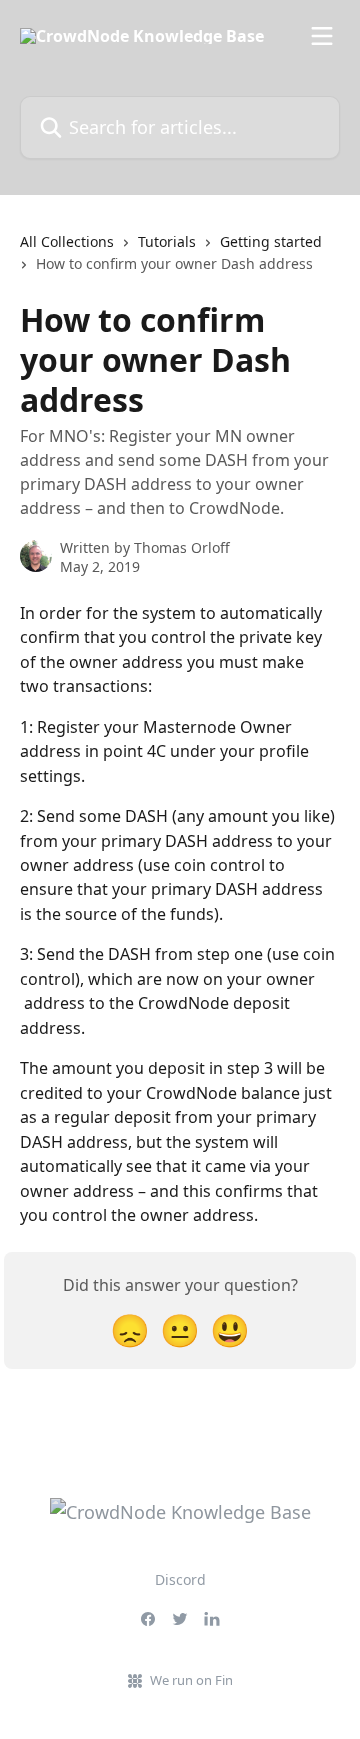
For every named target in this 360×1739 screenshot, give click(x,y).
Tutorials (167, 241)
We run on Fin (191, 1680)
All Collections (67, 241)
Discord (180, 1579)
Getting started (271, 241)
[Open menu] (322, 36)
